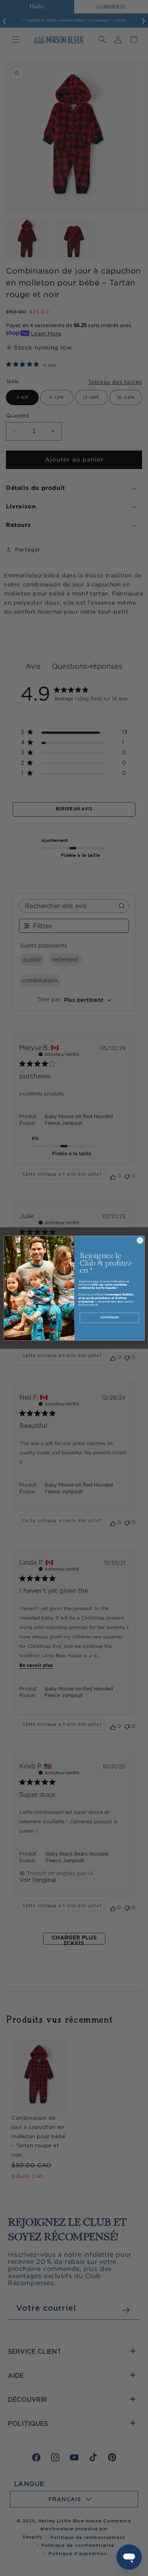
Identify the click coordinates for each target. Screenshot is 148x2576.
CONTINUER (109, 1318)
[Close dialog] (140, 1240)
